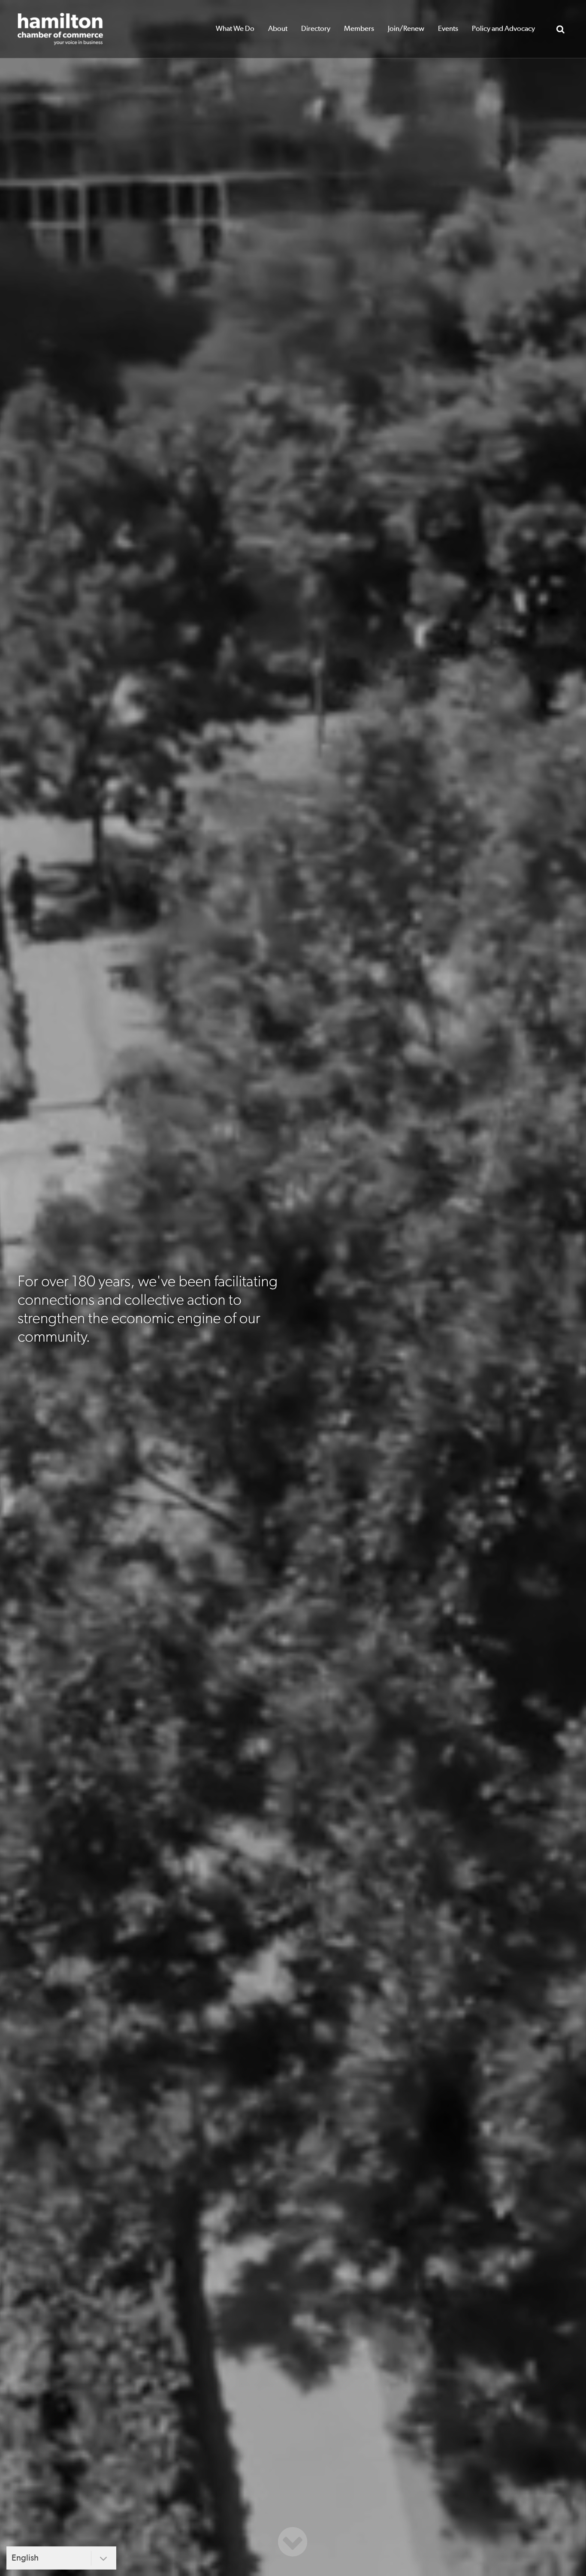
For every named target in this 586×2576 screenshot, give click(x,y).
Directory (316, 29)
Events (448, 29)
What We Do (235, 29)
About (278, 29)
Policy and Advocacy (503, 29)
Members (359, 29)
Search (560, 29)
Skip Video (293, 2542)
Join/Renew (406, 29)
